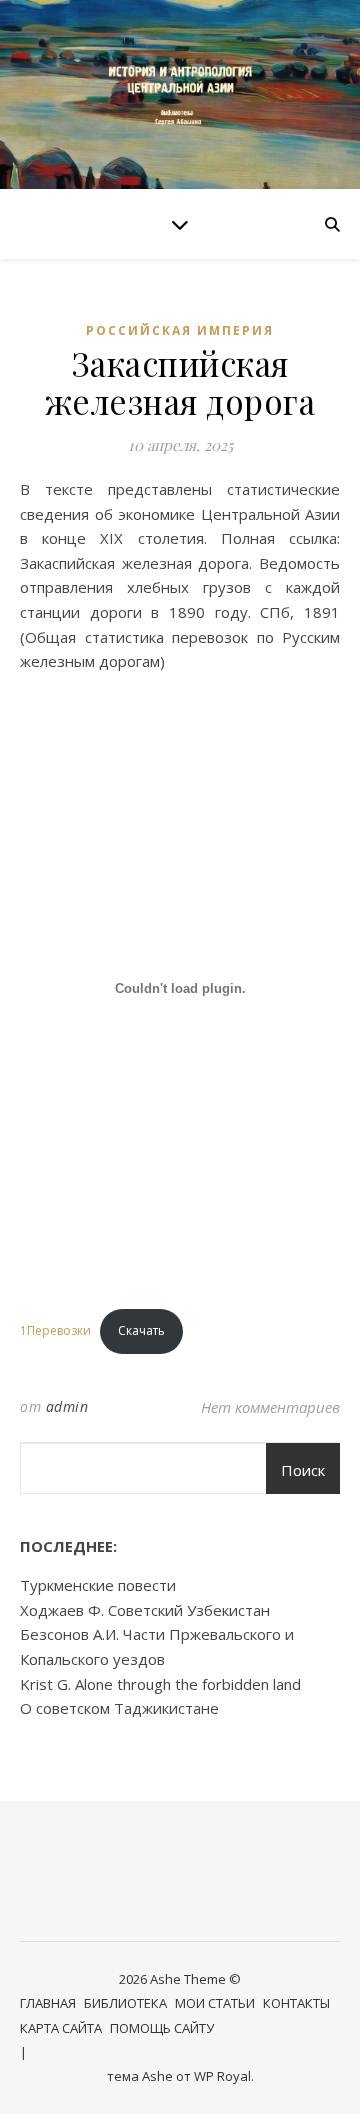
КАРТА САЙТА (61, 2028)
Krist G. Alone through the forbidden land (160, 1684)
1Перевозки (55, 1330)
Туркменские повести (98, 1585)
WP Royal (222, 2076)
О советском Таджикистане (119, 1708)
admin (67, 1406)
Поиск (303, 1470)
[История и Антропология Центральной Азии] (180, 94)
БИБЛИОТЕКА (125, 2003)
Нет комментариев (270, 1407)
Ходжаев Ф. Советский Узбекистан (145, 1610)
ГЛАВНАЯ (48, 2003)
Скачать (141, 1330)
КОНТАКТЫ (296, 2003)
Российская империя (180, 330)
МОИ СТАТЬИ (215, 2003)
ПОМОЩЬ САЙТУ (162, 2028)
